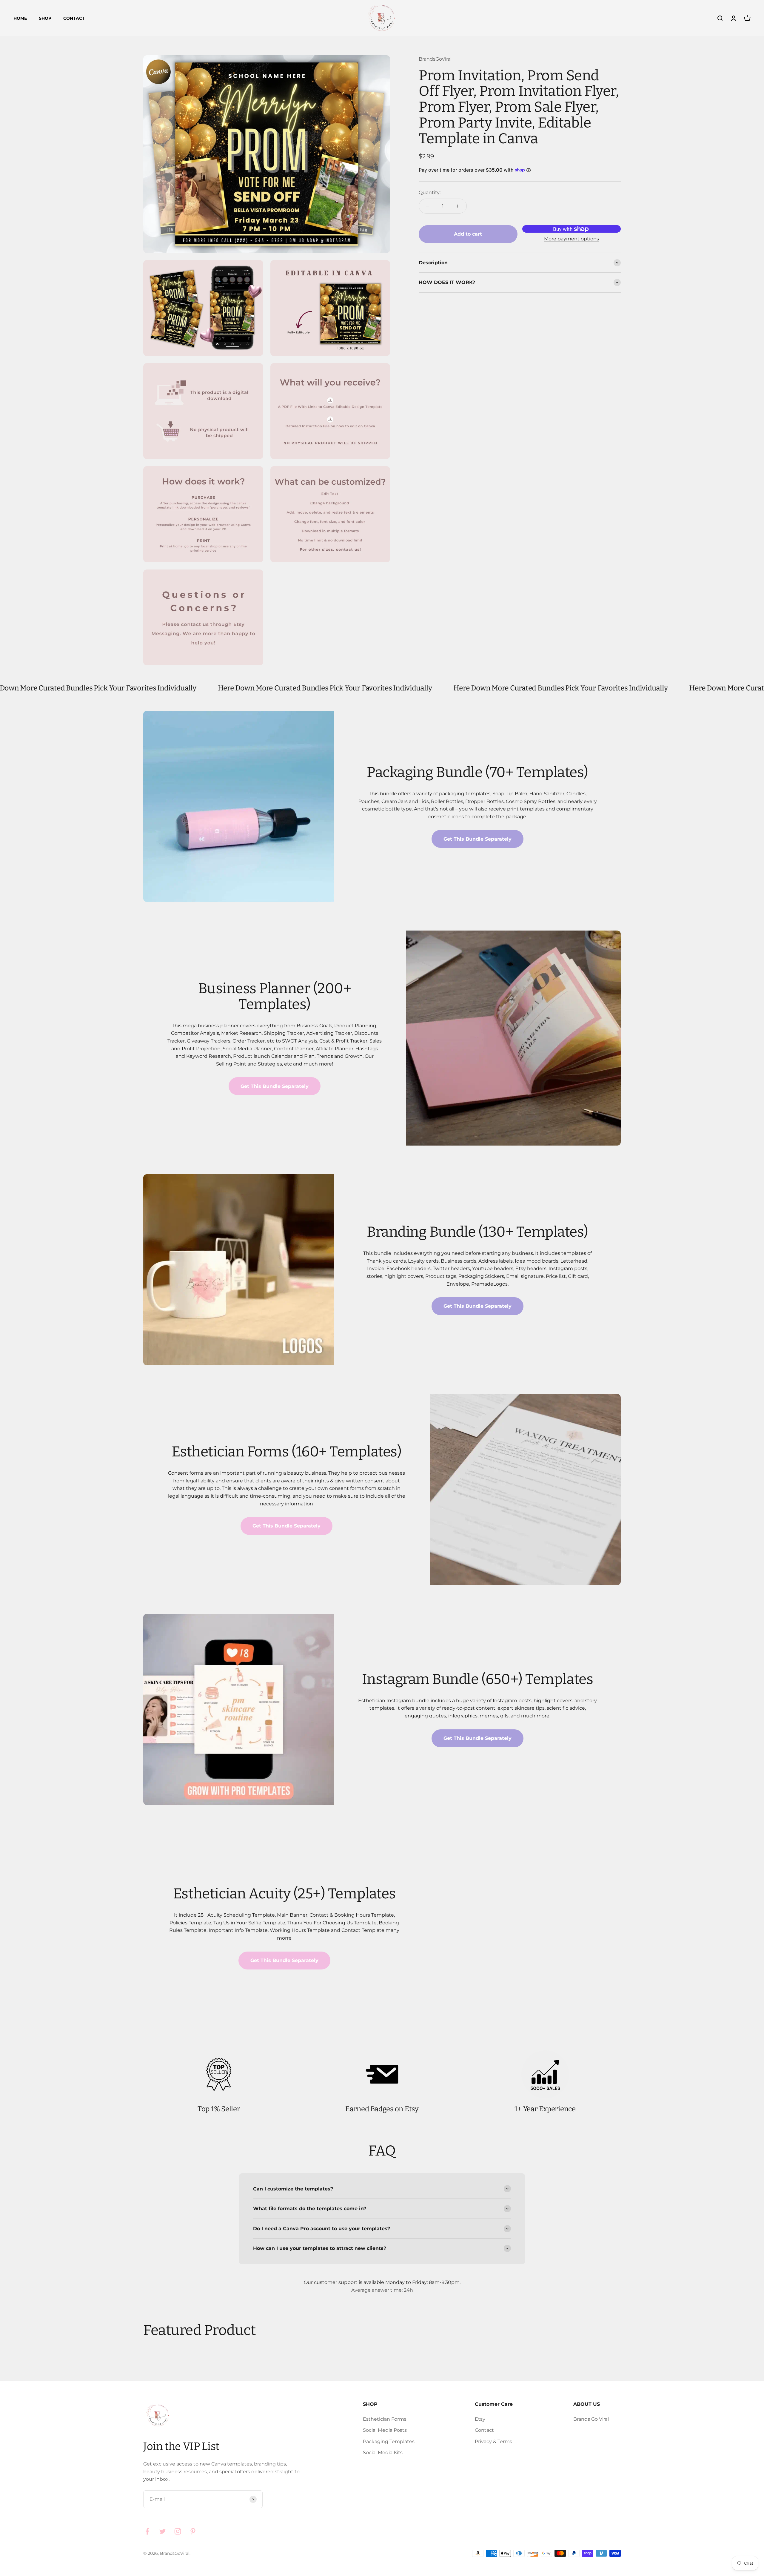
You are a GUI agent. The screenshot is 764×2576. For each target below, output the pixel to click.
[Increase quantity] (458, 206)
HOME (20, 18)
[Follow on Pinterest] (193, 2531)
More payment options (572, 239)
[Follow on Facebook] (147, 2531)
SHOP (45, 18)
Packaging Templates (389, 2441)
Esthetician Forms (385, 2419)
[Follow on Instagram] (178, 2531)
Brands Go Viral (591, 2419)
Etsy (480, 2419)
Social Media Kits (383, 2453)
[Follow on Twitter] (162, 2531)
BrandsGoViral (435, 59)
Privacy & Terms (493, 2441)
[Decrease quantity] (428, 206)
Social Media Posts (385, 2430)
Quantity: (430, 192)
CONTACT (74, 18)
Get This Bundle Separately (478, 839)
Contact (484, 2430)
